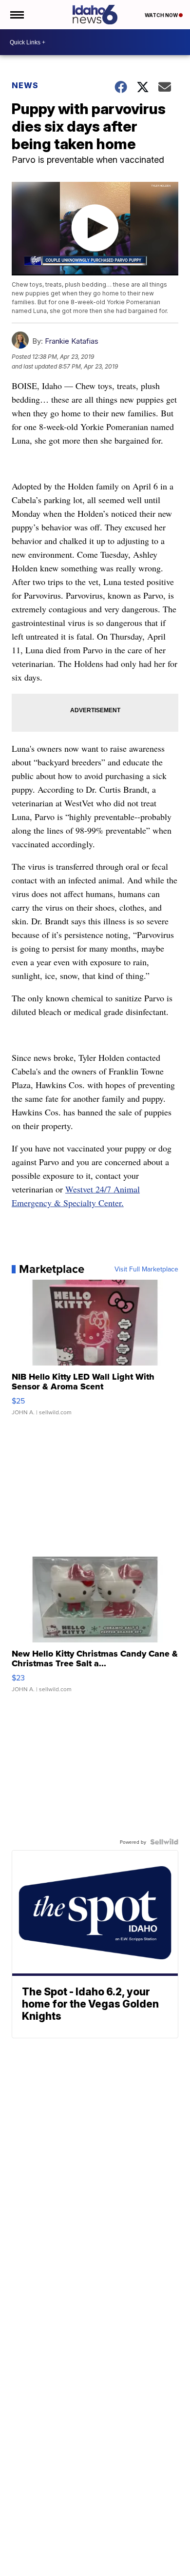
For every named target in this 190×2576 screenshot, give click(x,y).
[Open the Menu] (16, 15)
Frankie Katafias (72, 341)
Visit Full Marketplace (146, 1269)
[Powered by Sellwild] (164, 1842)
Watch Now (162, 15)
